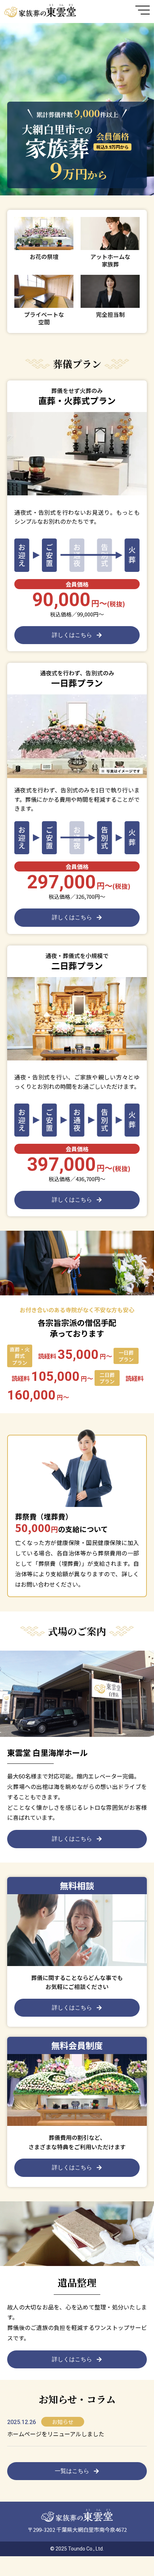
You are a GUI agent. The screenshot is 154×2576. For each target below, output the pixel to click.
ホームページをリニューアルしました (56, 2434)
